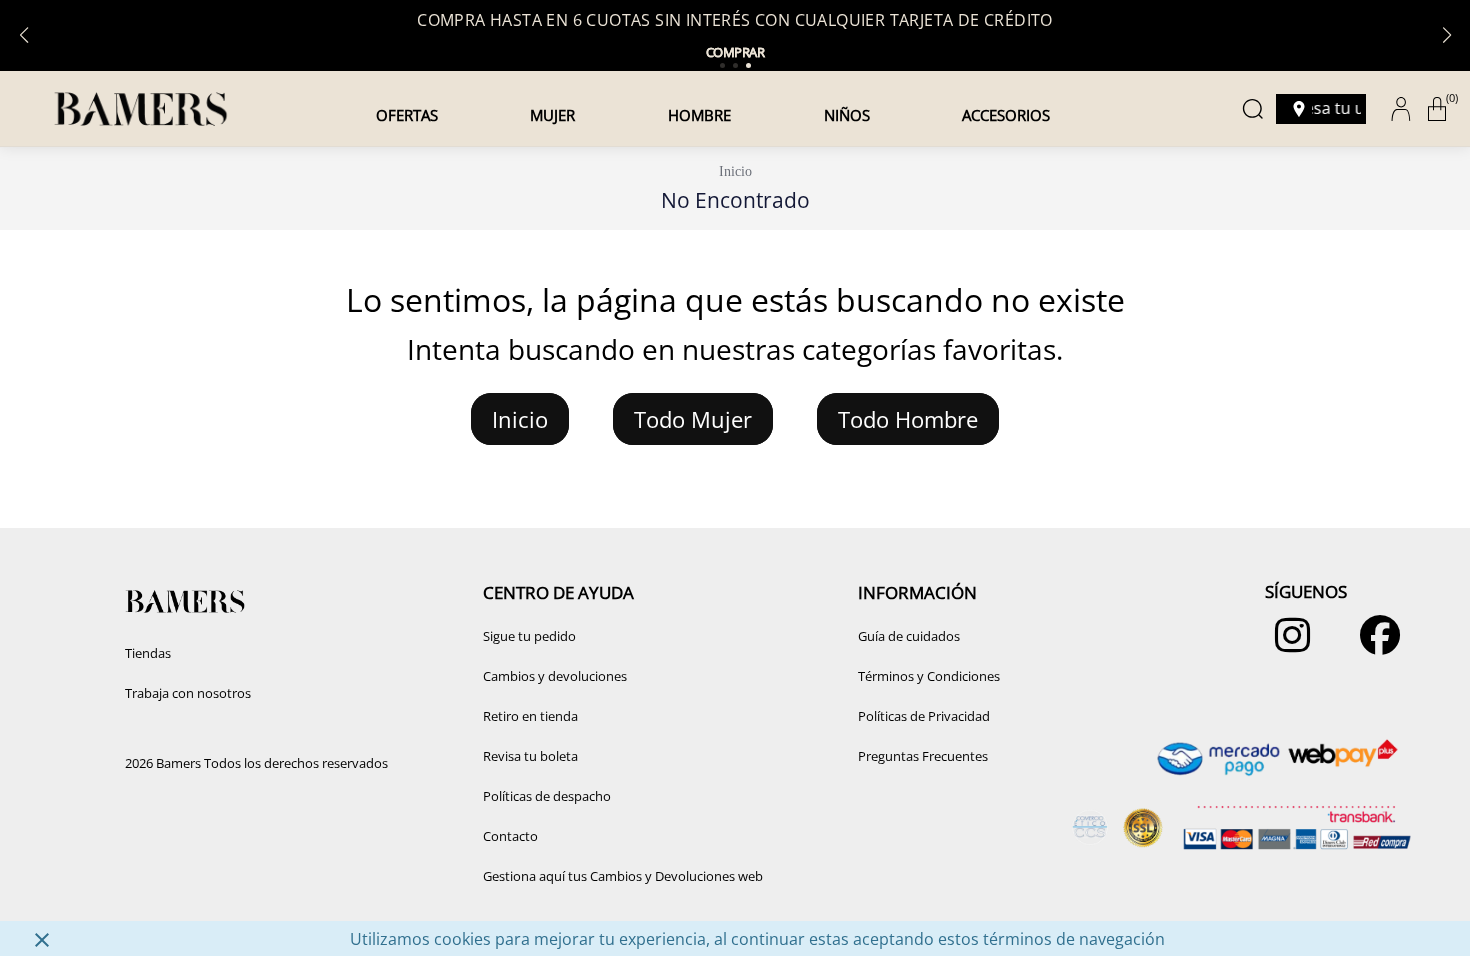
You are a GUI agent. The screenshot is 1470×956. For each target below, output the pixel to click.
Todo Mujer (693, 419)
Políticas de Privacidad (924, 716)
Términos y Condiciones (929, 676)
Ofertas (407, 115)
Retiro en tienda (530, 716)
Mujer (552, 115)
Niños (847, 115)
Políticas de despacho (547, 796)
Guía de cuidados (909, 636)
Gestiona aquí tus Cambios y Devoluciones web (623, 876)
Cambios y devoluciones (555, 676)
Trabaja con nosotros (188, 693)
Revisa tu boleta (530, 756)
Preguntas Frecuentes (923, 756)
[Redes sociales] (1287, 645)
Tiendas (148, 653)
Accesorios (1006, 115)
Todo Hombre (908, 419)
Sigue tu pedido (529, 636)
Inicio (735, 171)
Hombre (699, 115)
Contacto (510, 836)
